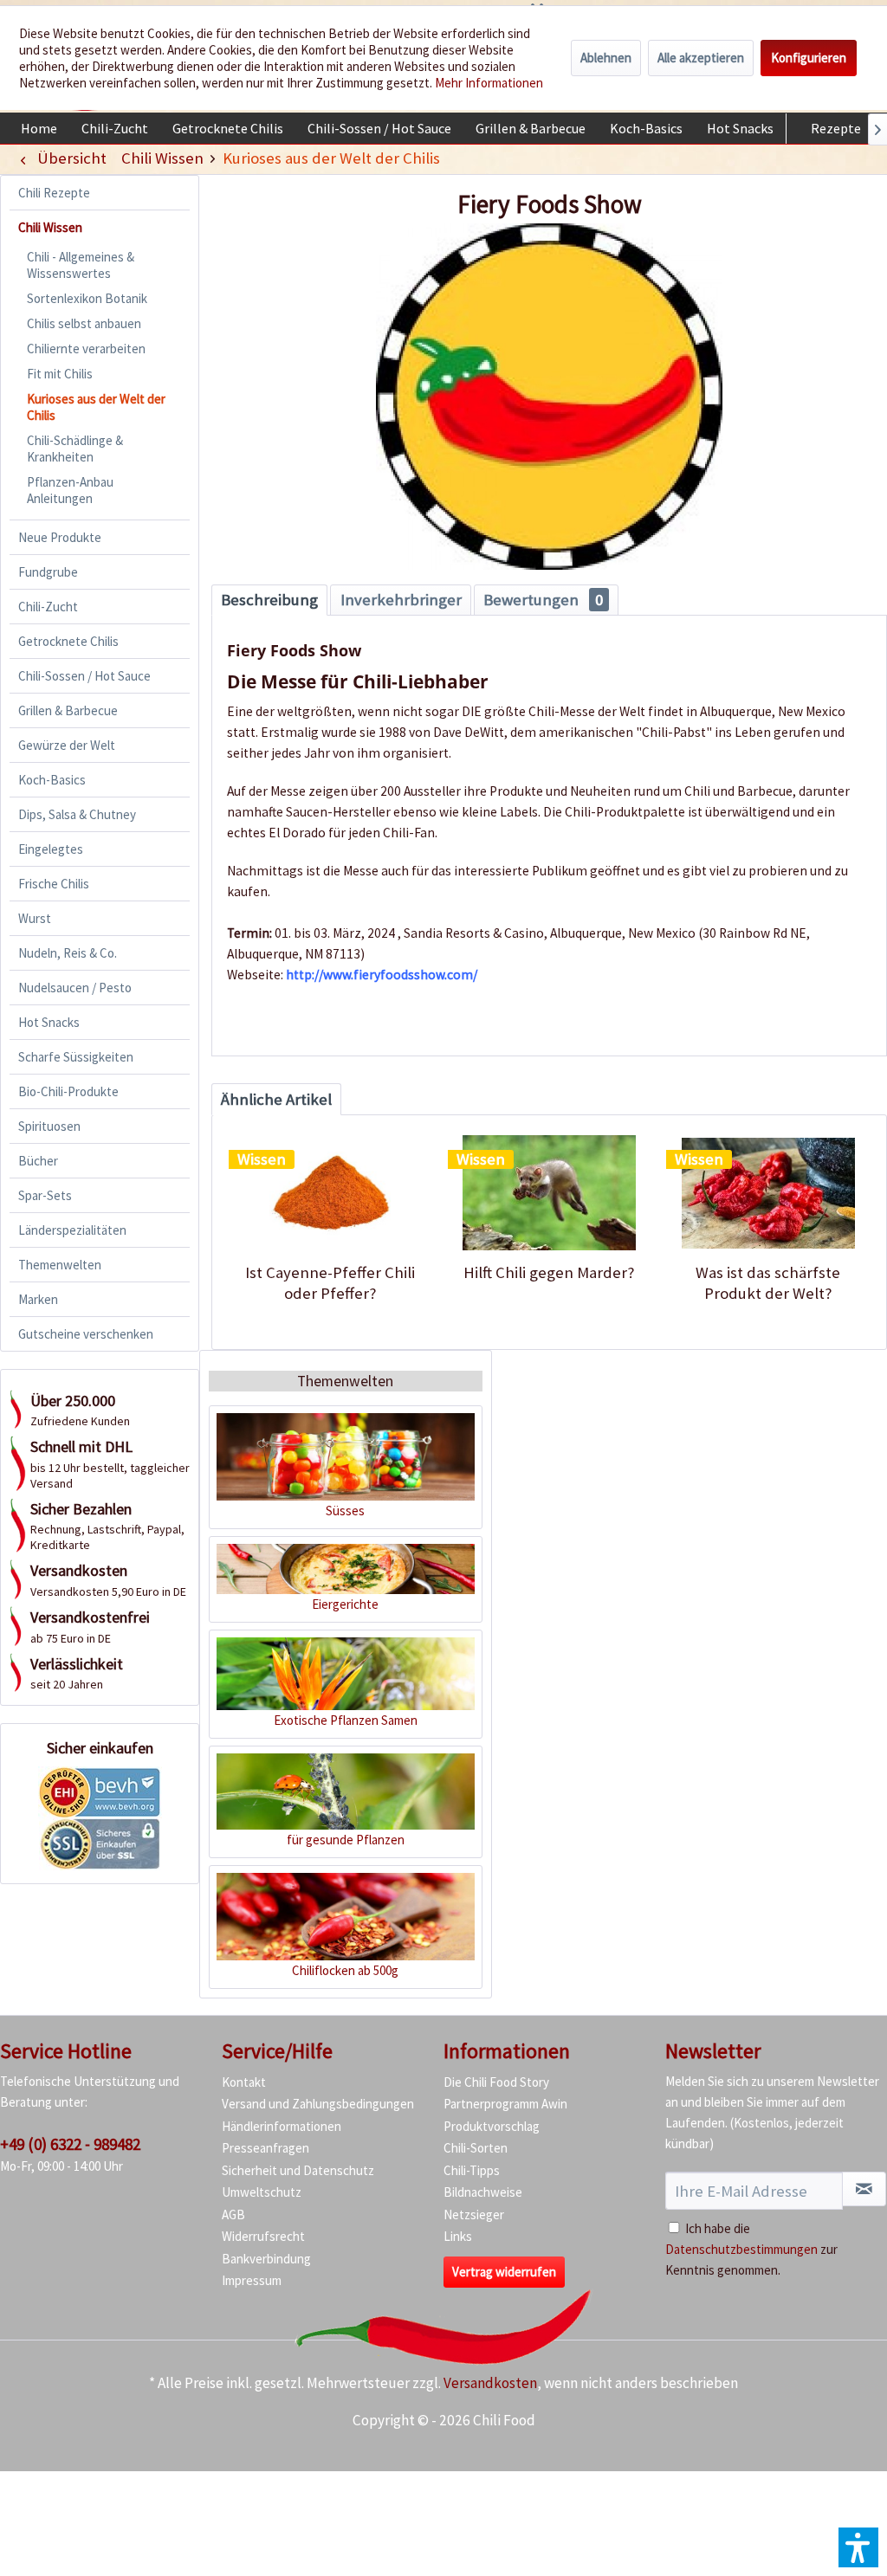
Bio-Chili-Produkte (68, 1091)
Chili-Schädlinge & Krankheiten (75, 449)
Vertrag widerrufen (504, 2272)
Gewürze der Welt (67, 745)
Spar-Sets (45, 1195)
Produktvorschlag (492, 2126)
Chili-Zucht (48, 607)
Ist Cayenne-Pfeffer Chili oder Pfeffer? (330, 1283)
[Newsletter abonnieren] (864, 2189)
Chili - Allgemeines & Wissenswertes (81, 265)
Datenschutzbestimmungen (741, 2249)
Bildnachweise (483, 2192)
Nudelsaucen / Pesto (75, 988)
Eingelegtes (51, 849)
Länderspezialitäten (72, 1230)
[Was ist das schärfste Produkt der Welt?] (768, 1193)
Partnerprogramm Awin (505, 2104)
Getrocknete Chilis (68, 641)
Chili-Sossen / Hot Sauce (84, 676)
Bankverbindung (266, 2259)
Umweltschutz (262, 2192)
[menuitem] (39, 128)
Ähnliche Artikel (276, 1099)
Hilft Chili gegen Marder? (549, 1272)
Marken (38, 1299)
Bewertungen (543, 600)
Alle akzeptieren (701, 58)
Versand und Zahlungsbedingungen (318, 2104)
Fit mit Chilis (60, 374)
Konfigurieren (809, 58)
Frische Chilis (54, 884)
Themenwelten (60, 1265)
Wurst (35, 918)
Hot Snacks (49, 1022)
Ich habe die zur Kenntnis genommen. (751, 2249)
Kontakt (244, 2082)
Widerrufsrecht (263, 2236)
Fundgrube (48, 572)
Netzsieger (474, 2214)
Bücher (38, 1161)
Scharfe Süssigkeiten (76, 1057)
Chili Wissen (50, 227)
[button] (858, 2547)
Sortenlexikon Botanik (87, 298)
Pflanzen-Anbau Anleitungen (70, 490)
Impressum (252, 2280)
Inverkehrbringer (401, 600)
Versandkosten (490, 2383)
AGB (233, 2214)
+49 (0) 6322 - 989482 (70, 2144)
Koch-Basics (52, 780)
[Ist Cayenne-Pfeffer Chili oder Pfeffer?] (330, 1193)
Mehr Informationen (489, 83)
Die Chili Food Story (496, 2082)
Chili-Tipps (472, 2170)
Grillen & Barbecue (68, 710)
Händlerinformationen (282, 2126)
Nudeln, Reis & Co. (68, 953)
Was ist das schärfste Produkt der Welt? (768, 1283)
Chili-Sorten (476, 2148)
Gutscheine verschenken (86, 1334)
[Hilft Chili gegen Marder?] (550, 1193)
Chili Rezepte (54, 193)
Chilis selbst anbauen (84, 323)
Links (458, 2236)
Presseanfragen (265, 2148)
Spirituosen (49, 1126)
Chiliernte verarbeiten (86, 349)
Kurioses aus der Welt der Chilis (96, 407)
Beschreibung (269, 600)
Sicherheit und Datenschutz (298, 2170)
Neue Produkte (60, 537)
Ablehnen (606, 58)
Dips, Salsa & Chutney (77, 814)
